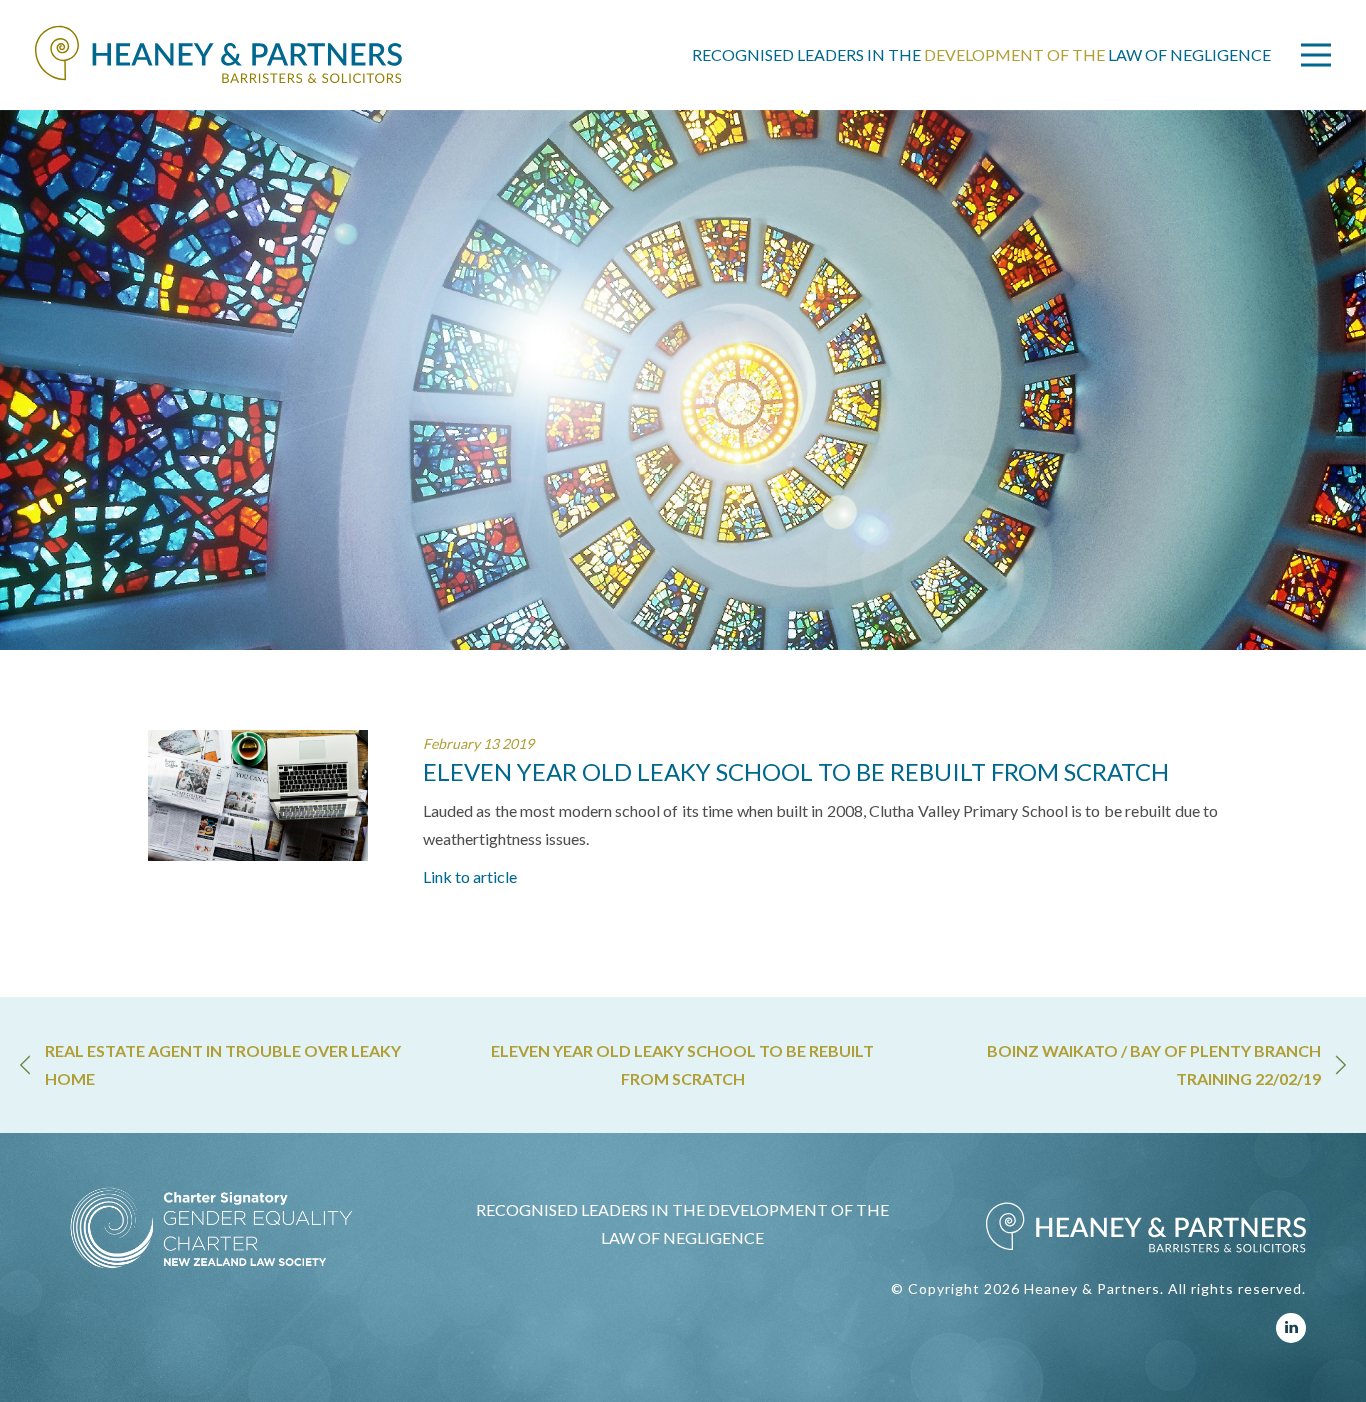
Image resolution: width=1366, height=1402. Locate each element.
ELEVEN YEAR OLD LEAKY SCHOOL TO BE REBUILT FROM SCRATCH (682, 1064)
